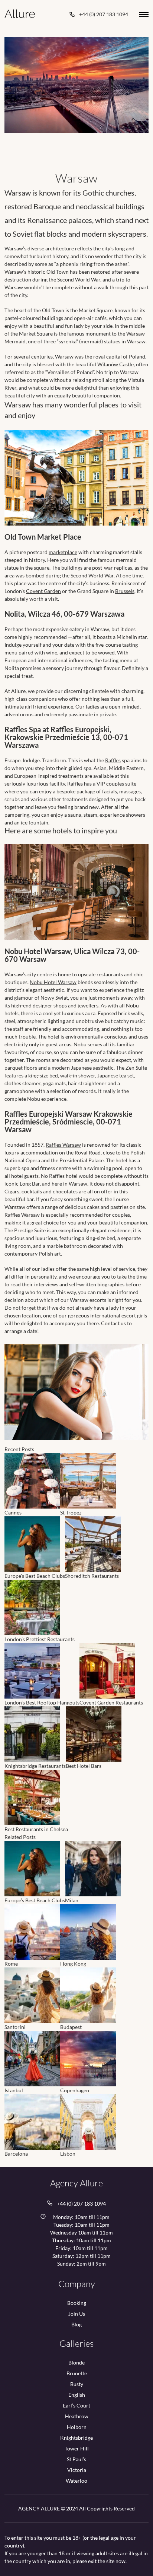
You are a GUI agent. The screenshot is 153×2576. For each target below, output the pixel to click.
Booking (77, 2303)
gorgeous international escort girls (108, 1315)
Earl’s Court (76, 2406)
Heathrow (77, 2416)
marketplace (63, 552)
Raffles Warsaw (63, 1145)
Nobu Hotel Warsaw (53, 982)
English (77, 2395)
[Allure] (20, 14)
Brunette (77, 2373)
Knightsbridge (76, 2438)
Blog (76, 2325)
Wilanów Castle (115, 364)
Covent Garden (43, 591)
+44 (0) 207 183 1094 (104, 14)
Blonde (76, 2363)
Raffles (113, 760)
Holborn (77, 2427)
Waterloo (76, 2481)
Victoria (77, 2470)
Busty (77, 2384)
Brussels (125, 591)
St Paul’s (76, 2459)
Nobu (80, 1044)
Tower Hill (77, 2449)
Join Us (77, 2314)
